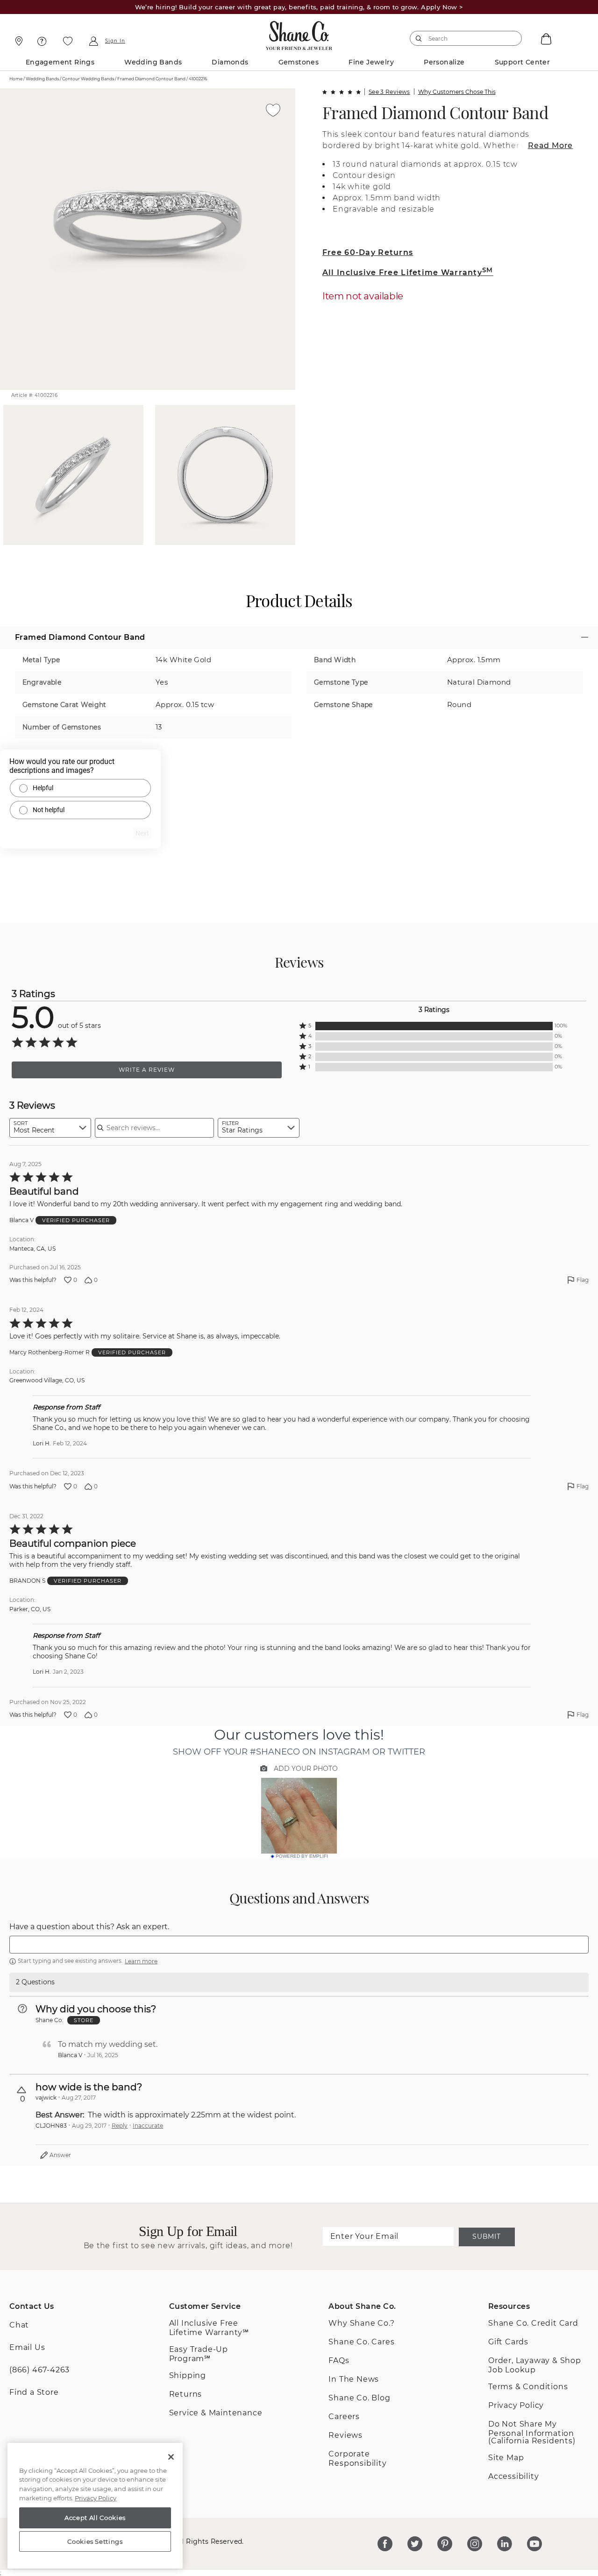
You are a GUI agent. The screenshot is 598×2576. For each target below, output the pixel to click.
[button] (434, 1026)
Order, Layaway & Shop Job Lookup (535, 2365)
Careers (344, 2417)
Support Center (523, 62)
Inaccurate (148, 2126)
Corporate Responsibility (357, 2459)
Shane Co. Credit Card (533, 2323)
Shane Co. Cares (361, 2342)
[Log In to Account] (93, 41)
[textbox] (299, 1945)
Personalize (444, 62)
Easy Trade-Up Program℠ (199, 2354)
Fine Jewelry (371, 62)
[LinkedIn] (505, 2544)
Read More (550, 145)
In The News (354, 2379)
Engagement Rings (60, 62)
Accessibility (513, 2476)
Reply (120, 2126)
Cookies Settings (95, 2541)
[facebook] (385, 2544)
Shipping (188, 2375)
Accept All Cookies (95, 2518)
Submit (486, 2236)
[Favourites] (68, 41)
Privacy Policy (516, 2405)
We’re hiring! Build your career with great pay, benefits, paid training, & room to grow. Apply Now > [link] (299, 7)
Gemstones (299, 62)
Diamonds (230, 62)
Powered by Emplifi (302, 1856)
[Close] (171, 2457)
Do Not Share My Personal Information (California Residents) (532, 2432)
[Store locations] (18, 41)
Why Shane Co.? (361, 2323)
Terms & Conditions (528, 2387)
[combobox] (462, 38)
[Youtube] (534, 2544)
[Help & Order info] (42, 41)
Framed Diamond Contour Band (435, 112)
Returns (186, 2394)
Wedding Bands (153, 62)
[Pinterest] (445, 2544)
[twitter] (415, 2544)
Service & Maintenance (216, 2413)
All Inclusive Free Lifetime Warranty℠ (209, 2328)
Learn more (141, 1961)
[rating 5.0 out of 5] (342, 92)
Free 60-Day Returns (368, 252)
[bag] (545, 38)
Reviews (345, 2435)
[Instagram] (475, 2544)
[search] (419, 38)
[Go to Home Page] (299, 33)
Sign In (115, 41)
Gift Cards (508, 2342)
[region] (95, 2506)
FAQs (339, 2360)
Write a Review (147, 1070)
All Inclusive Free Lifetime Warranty (408, 272)
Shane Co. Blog (359, 2398)
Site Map (506, 2458)
